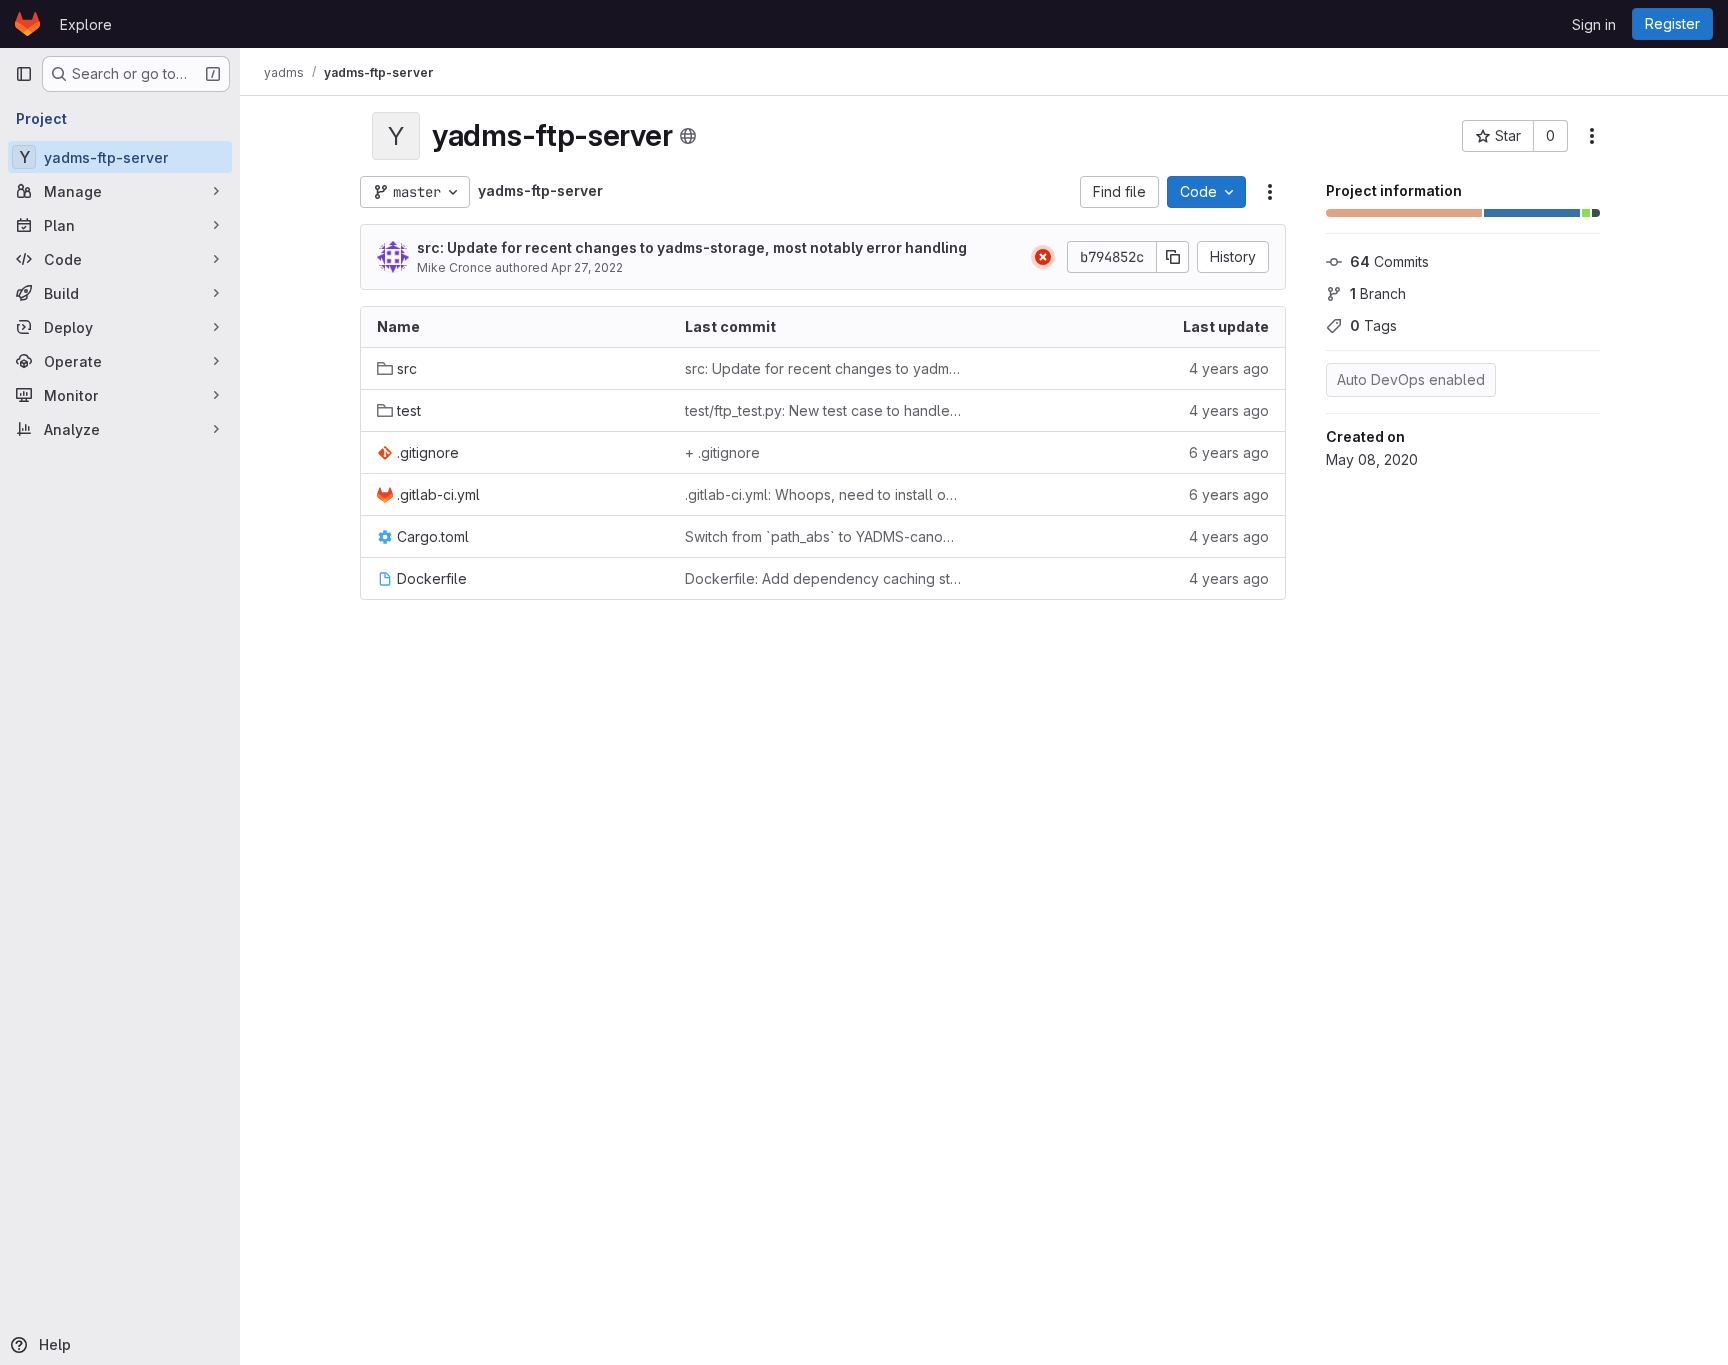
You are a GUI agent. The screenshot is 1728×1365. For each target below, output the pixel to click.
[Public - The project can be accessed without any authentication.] (688, 136)
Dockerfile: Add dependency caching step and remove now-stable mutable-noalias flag (823, 578)
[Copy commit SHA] (1173, 257)
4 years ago (1229, 368)
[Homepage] (27, 24)
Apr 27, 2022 (587, 267)
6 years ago (1229, 452)
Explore (86, 24)
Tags (1373, 325)
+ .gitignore (722, 452)
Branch (1378, 293)
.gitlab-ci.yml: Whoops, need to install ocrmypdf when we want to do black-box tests (823, 494)
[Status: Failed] (1043, 257)
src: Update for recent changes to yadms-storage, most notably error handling (692, 247)
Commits (1389, 261)
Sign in (1594, 24)
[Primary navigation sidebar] (24, 74)
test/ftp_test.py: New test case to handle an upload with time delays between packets (823, 410)
